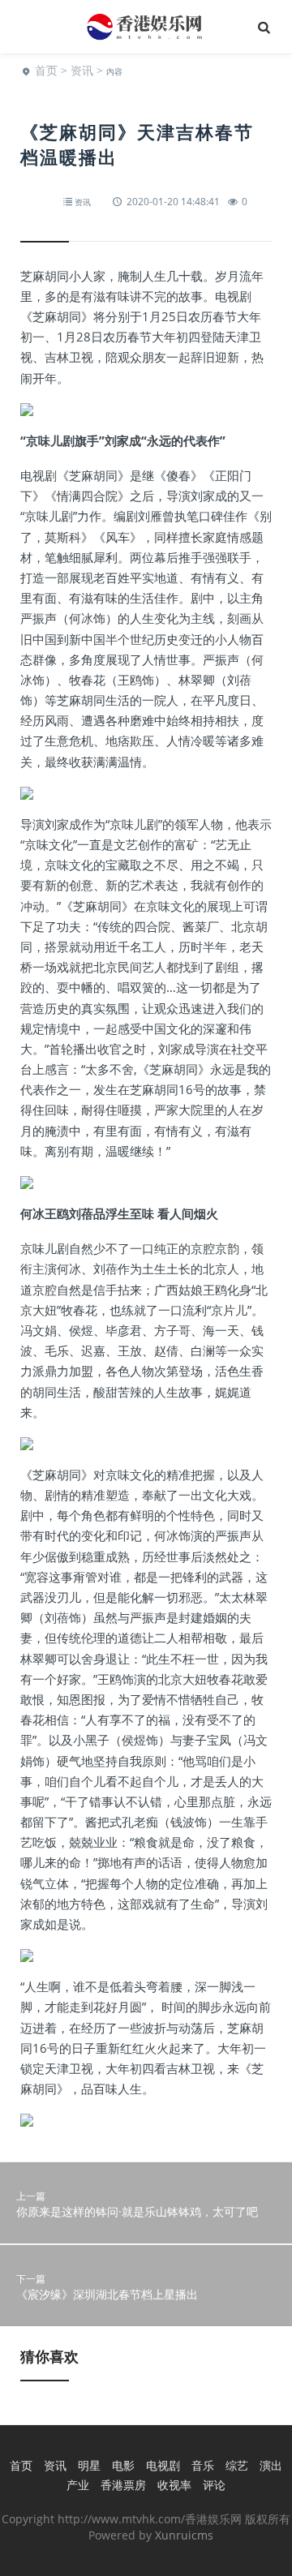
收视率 (174, 2485)
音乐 (203, 2465)
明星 (89, 2465)
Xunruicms (184, 2535)
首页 (46, 70)
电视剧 (163, 2465)
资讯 (82, 70)
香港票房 (123, 2485)
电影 (123, 2465)
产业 (78, 2485)
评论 (214, 2485)
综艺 (237, 2465)
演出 (271, 2465)
